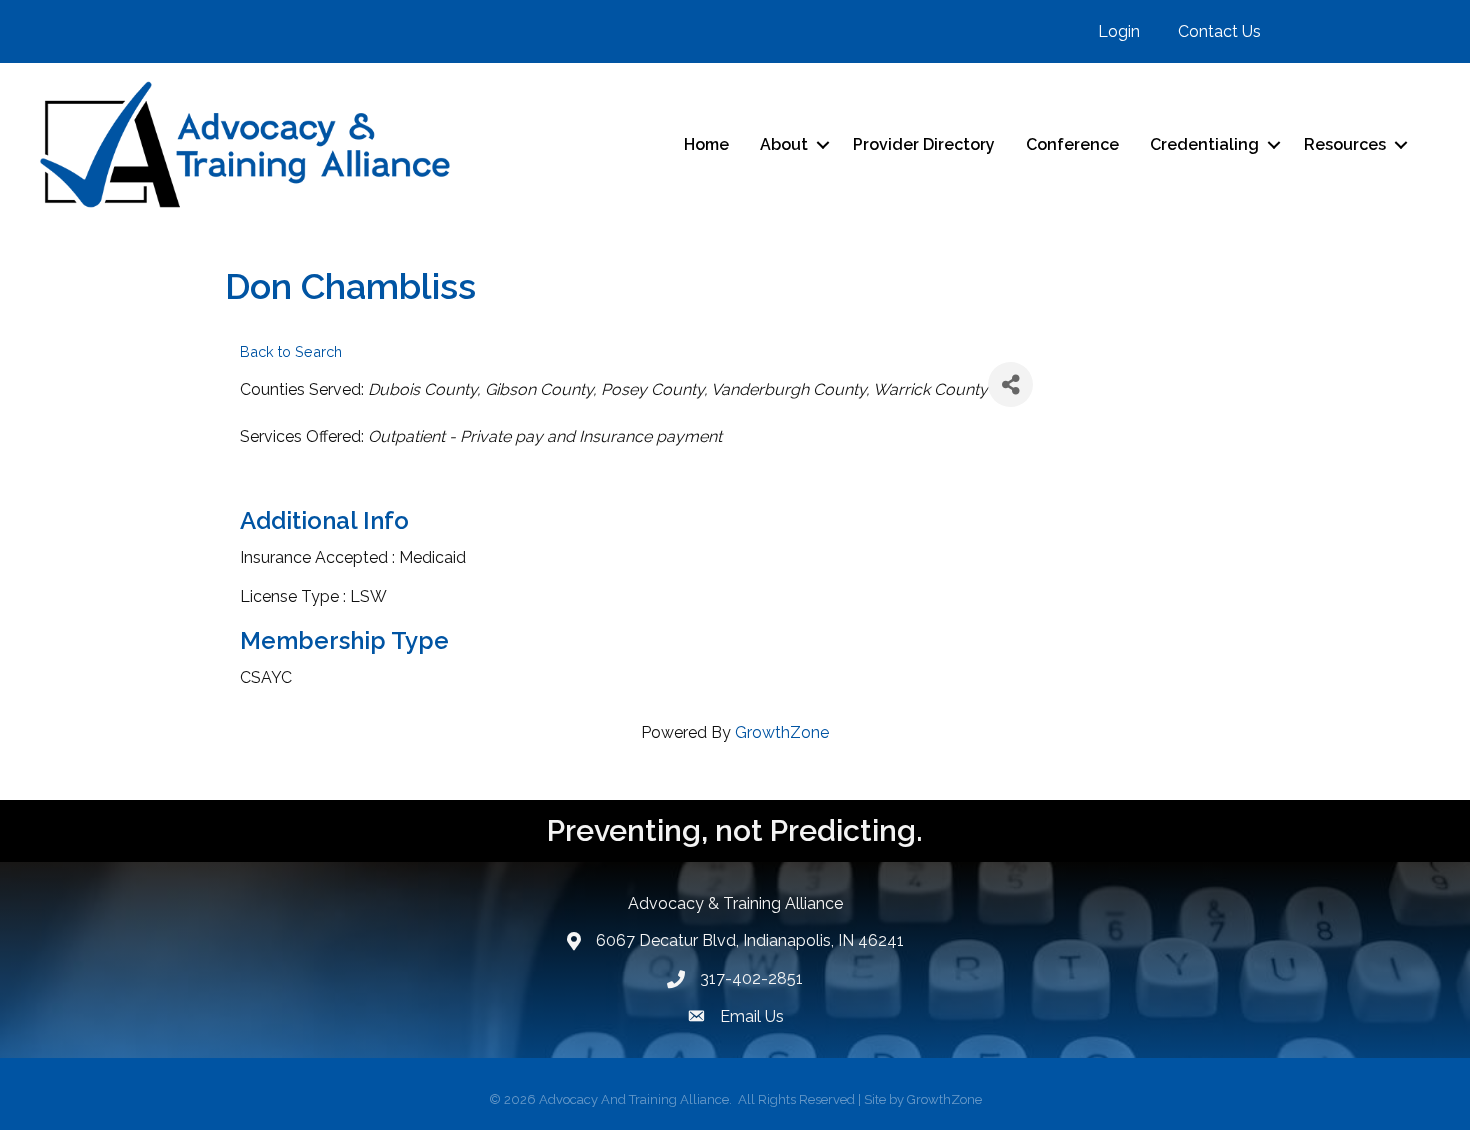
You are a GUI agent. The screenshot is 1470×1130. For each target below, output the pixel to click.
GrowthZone (782, 732)
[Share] (1010, 384)
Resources (1345, 144)
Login (1119, 31)
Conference (1072, 144)
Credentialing (1204, 144)
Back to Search (291, 351)
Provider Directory (924, 144)
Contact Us (1219, 31)
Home (706, 144)
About (784, 144)
